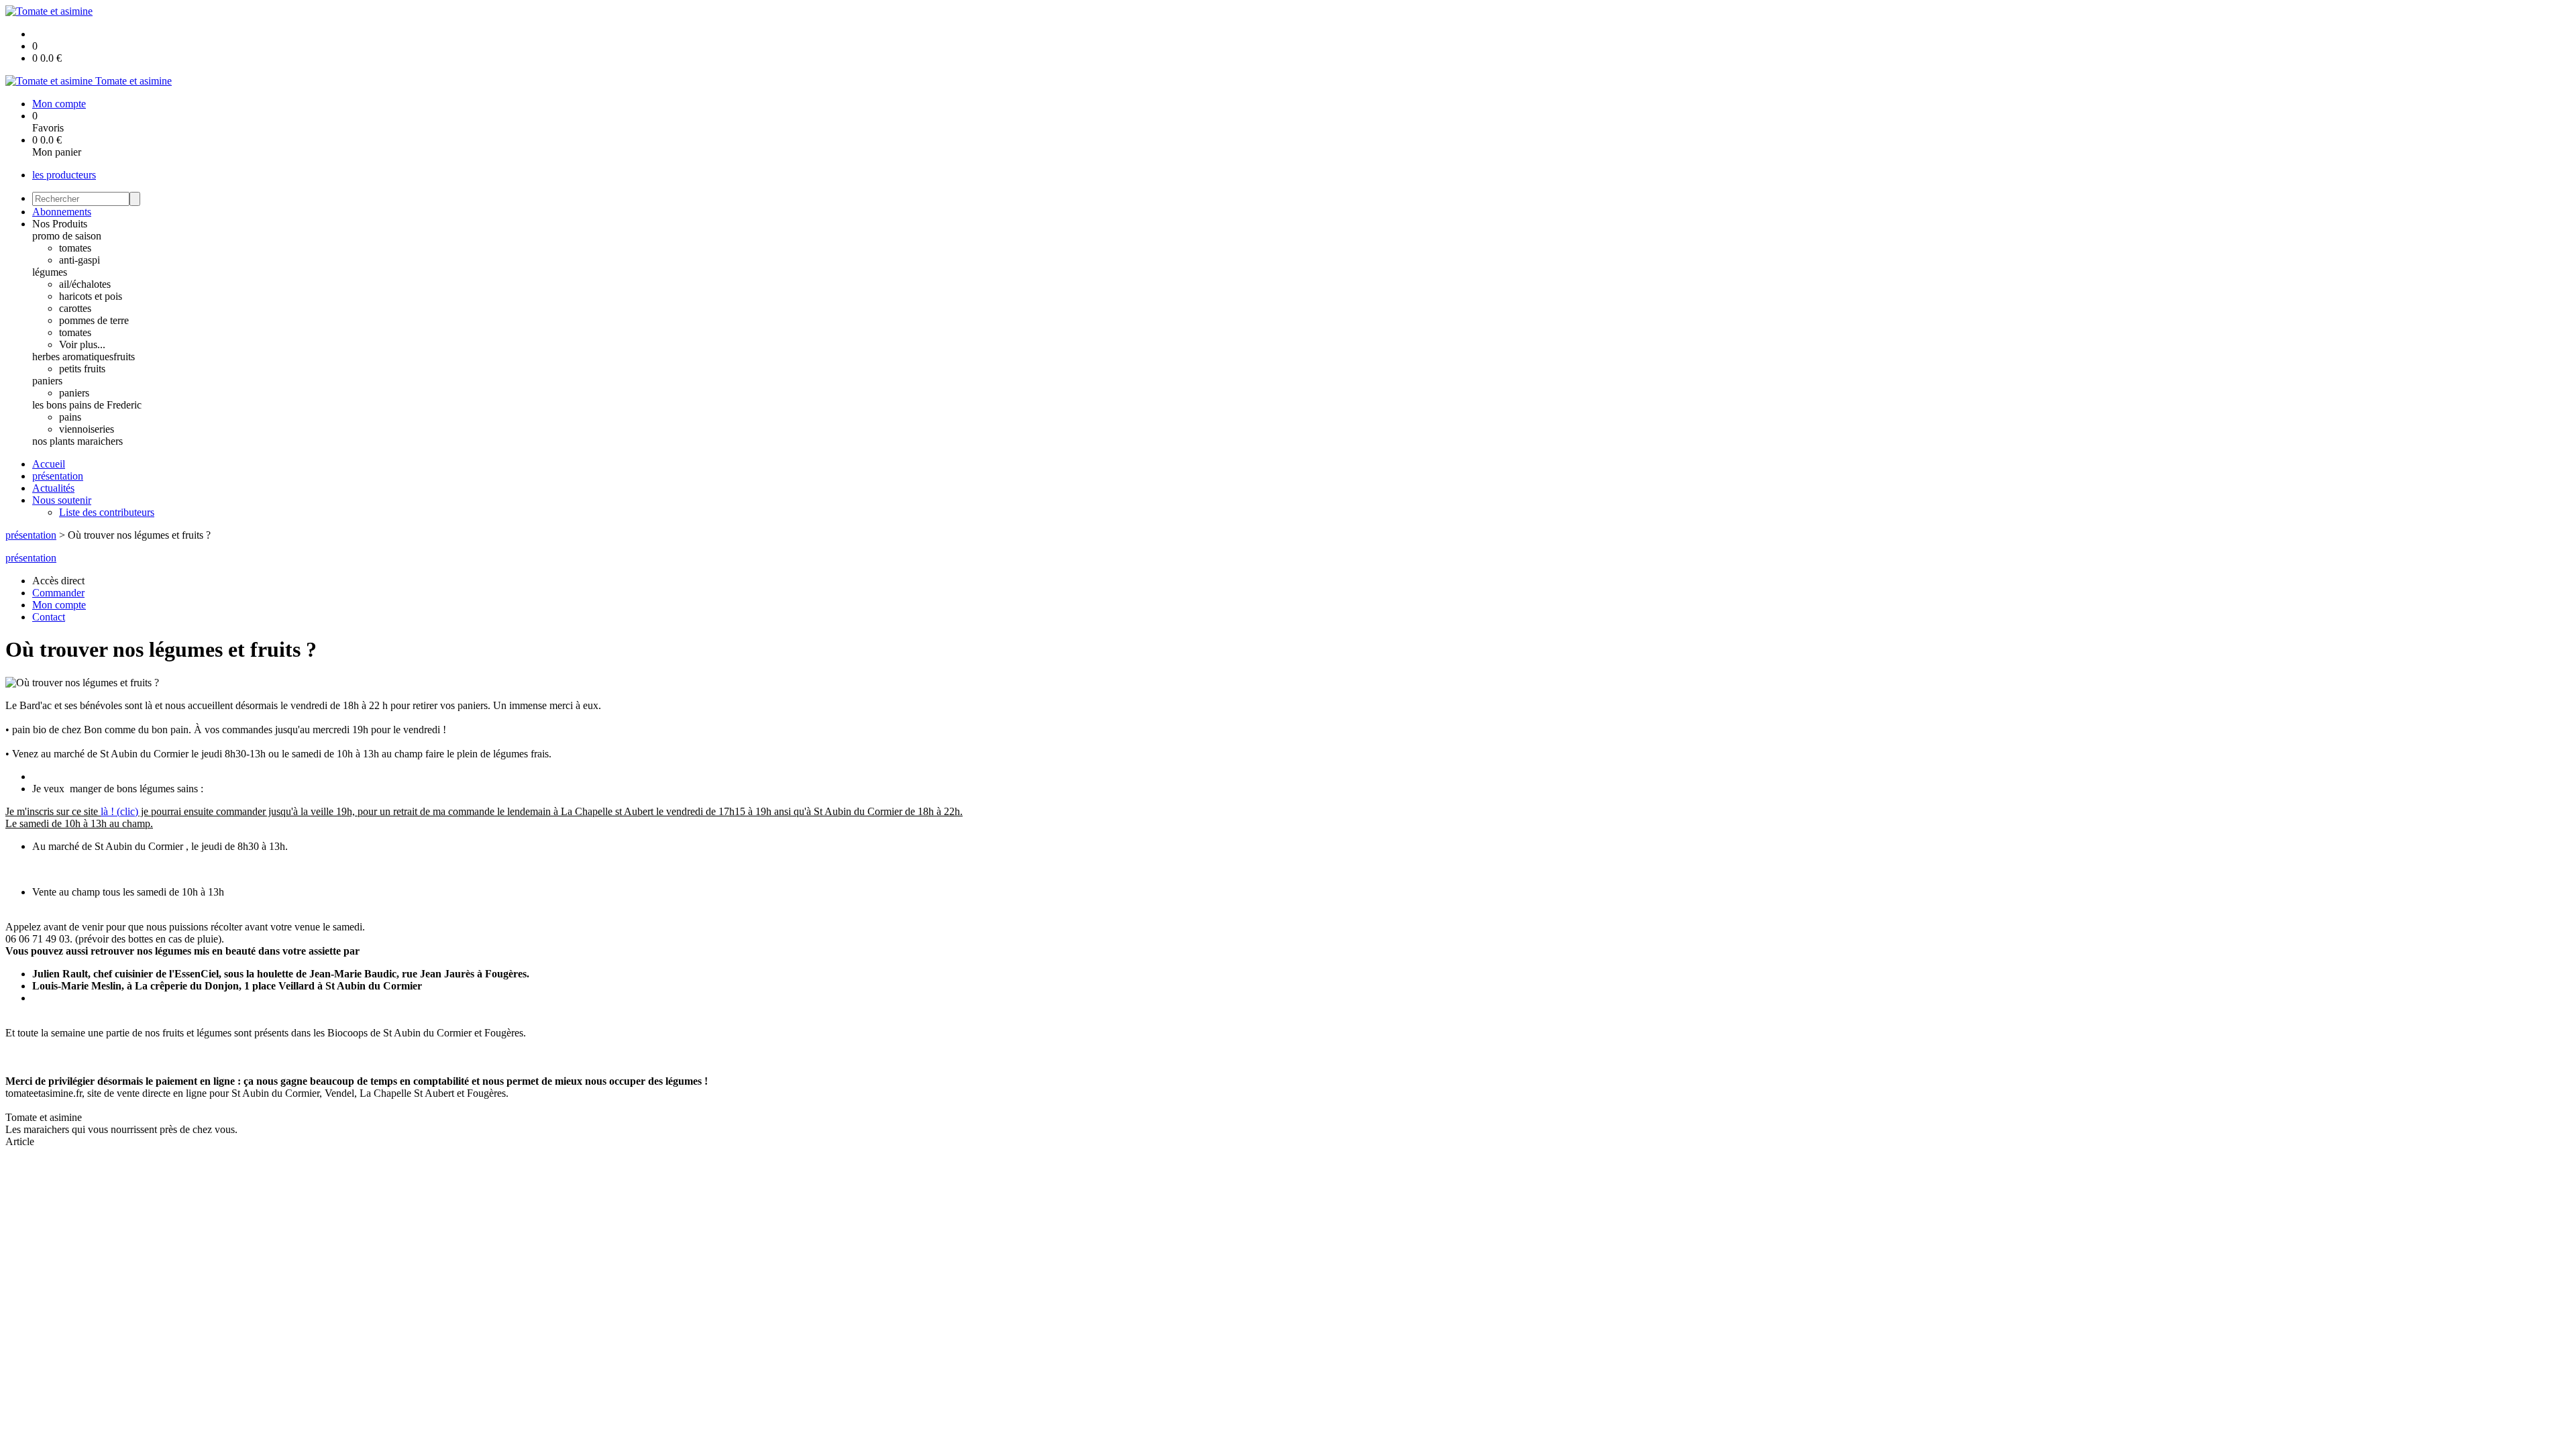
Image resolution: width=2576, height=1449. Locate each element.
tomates (75, 248)
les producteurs (64, 175)
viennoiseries (87, 429)
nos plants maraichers (77, 441)
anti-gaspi (79, 260)
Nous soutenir (62, 500)
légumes (50, 272)
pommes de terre (94, 320)
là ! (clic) (119, 811)
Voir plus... (82, 344)
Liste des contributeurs (107, 512)
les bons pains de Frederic (87, 405)
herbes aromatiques (73, 357)
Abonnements (62, 212)
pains (70, 417)
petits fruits (82, 369)
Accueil (49, 464)
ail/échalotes (85, 284)
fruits (124, 357)
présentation (58, 476)
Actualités (53, 488)
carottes (75, 308)
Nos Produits (60, 224)
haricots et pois (91, 296)
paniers (47, 381)
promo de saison (67, 236)
